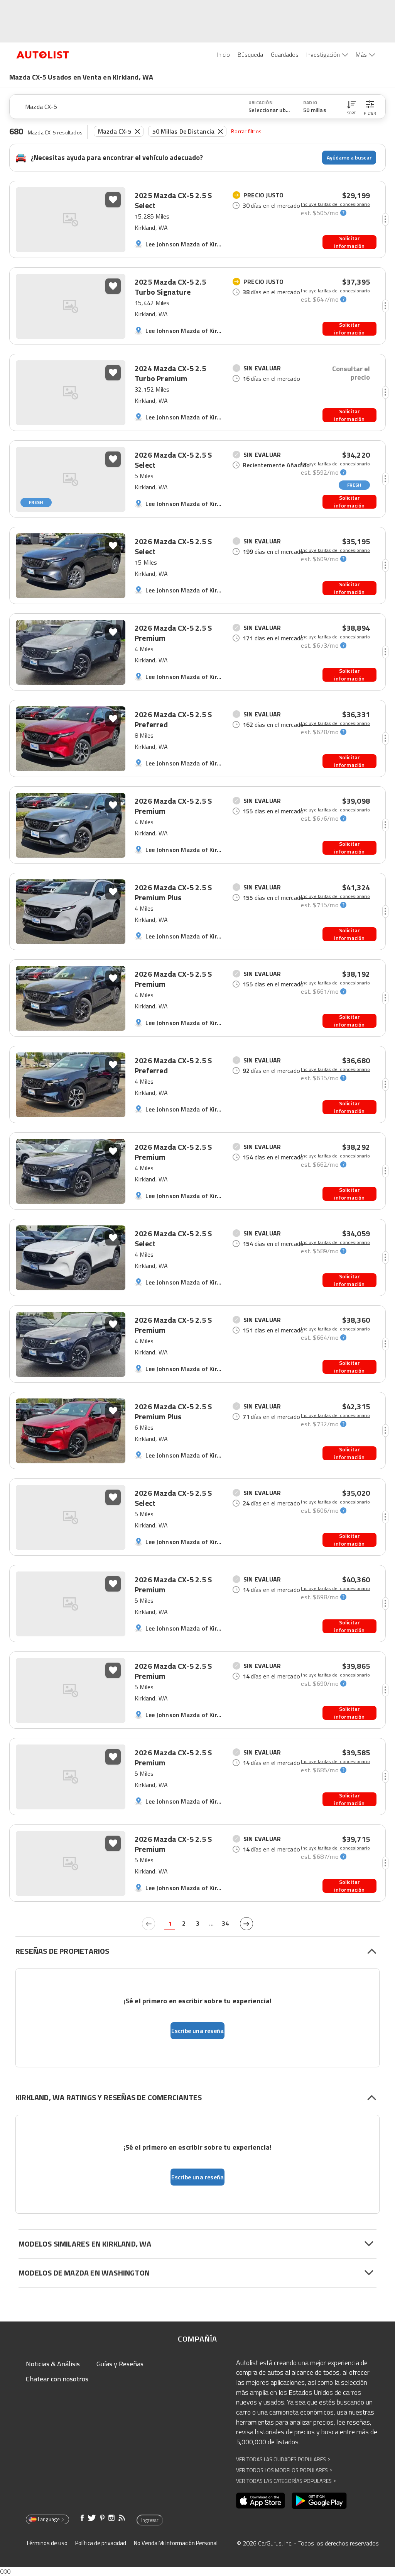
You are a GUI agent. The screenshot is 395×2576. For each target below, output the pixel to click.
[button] (351, 107)
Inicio (224, 54)
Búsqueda (250, 54)
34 (225, 1923)
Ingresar (150, 2520)
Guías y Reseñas (120, 2364)
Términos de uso (47, 2543)
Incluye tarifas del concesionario (335, 204)
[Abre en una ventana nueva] (261, 2501)
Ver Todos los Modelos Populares (284, 2470)
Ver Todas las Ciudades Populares (283, 2459)
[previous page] (149, 1924)
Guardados (285, 54)
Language (49, 2519)
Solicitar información (349, 242)
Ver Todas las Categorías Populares (286, 2481)
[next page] (246, 1924)
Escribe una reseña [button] (198, 2031)
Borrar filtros (246, 131)
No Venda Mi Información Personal (176, 2543)
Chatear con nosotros (57, 2379)
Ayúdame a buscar (349, 157)
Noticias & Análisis (53, 2364)
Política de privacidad (101, 2543)
